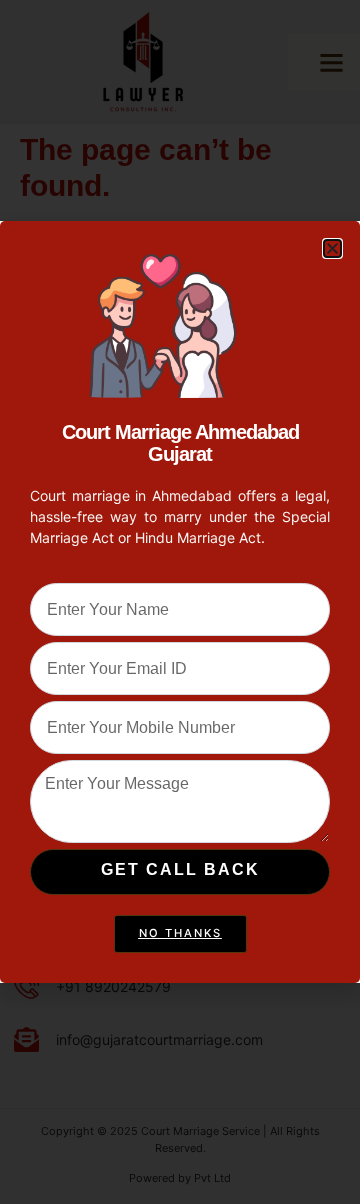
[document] (180, 602)
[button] (332, 248)
